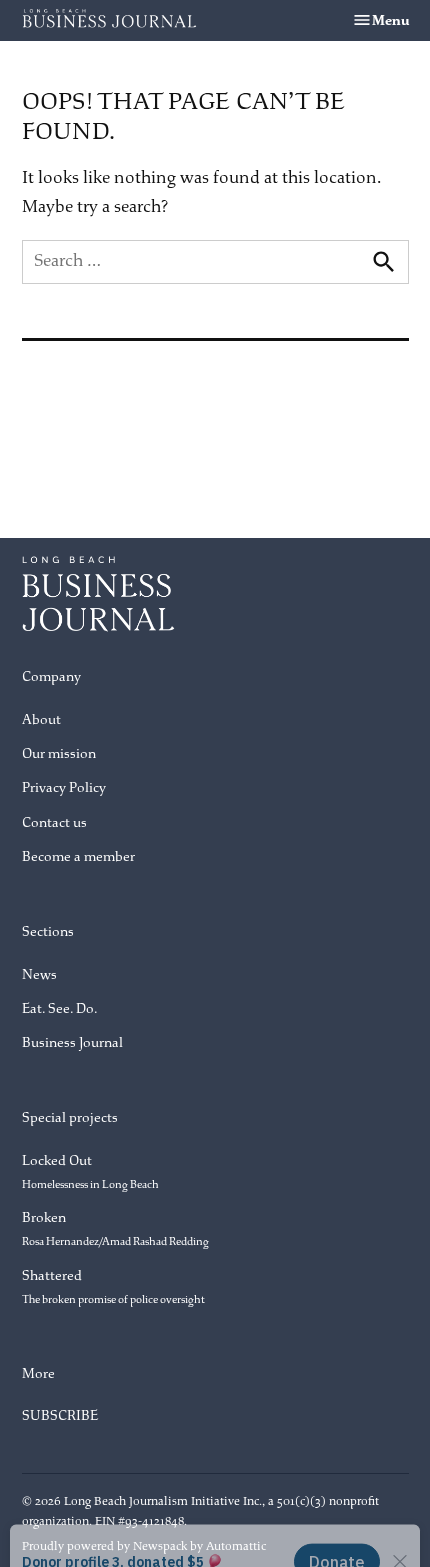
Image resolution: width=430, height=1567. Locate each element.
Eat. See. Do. (59, 1008)
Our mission (59, 753)
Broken (115, 1228)
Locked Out (90, 1171)
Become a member (78, 856)
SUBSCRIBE (60, 1415)
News (39, 974)
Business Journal (72, 1042)
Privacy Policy (64, 787)
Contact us (54, 822)
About (41, 719)
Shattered (113, 1286)
